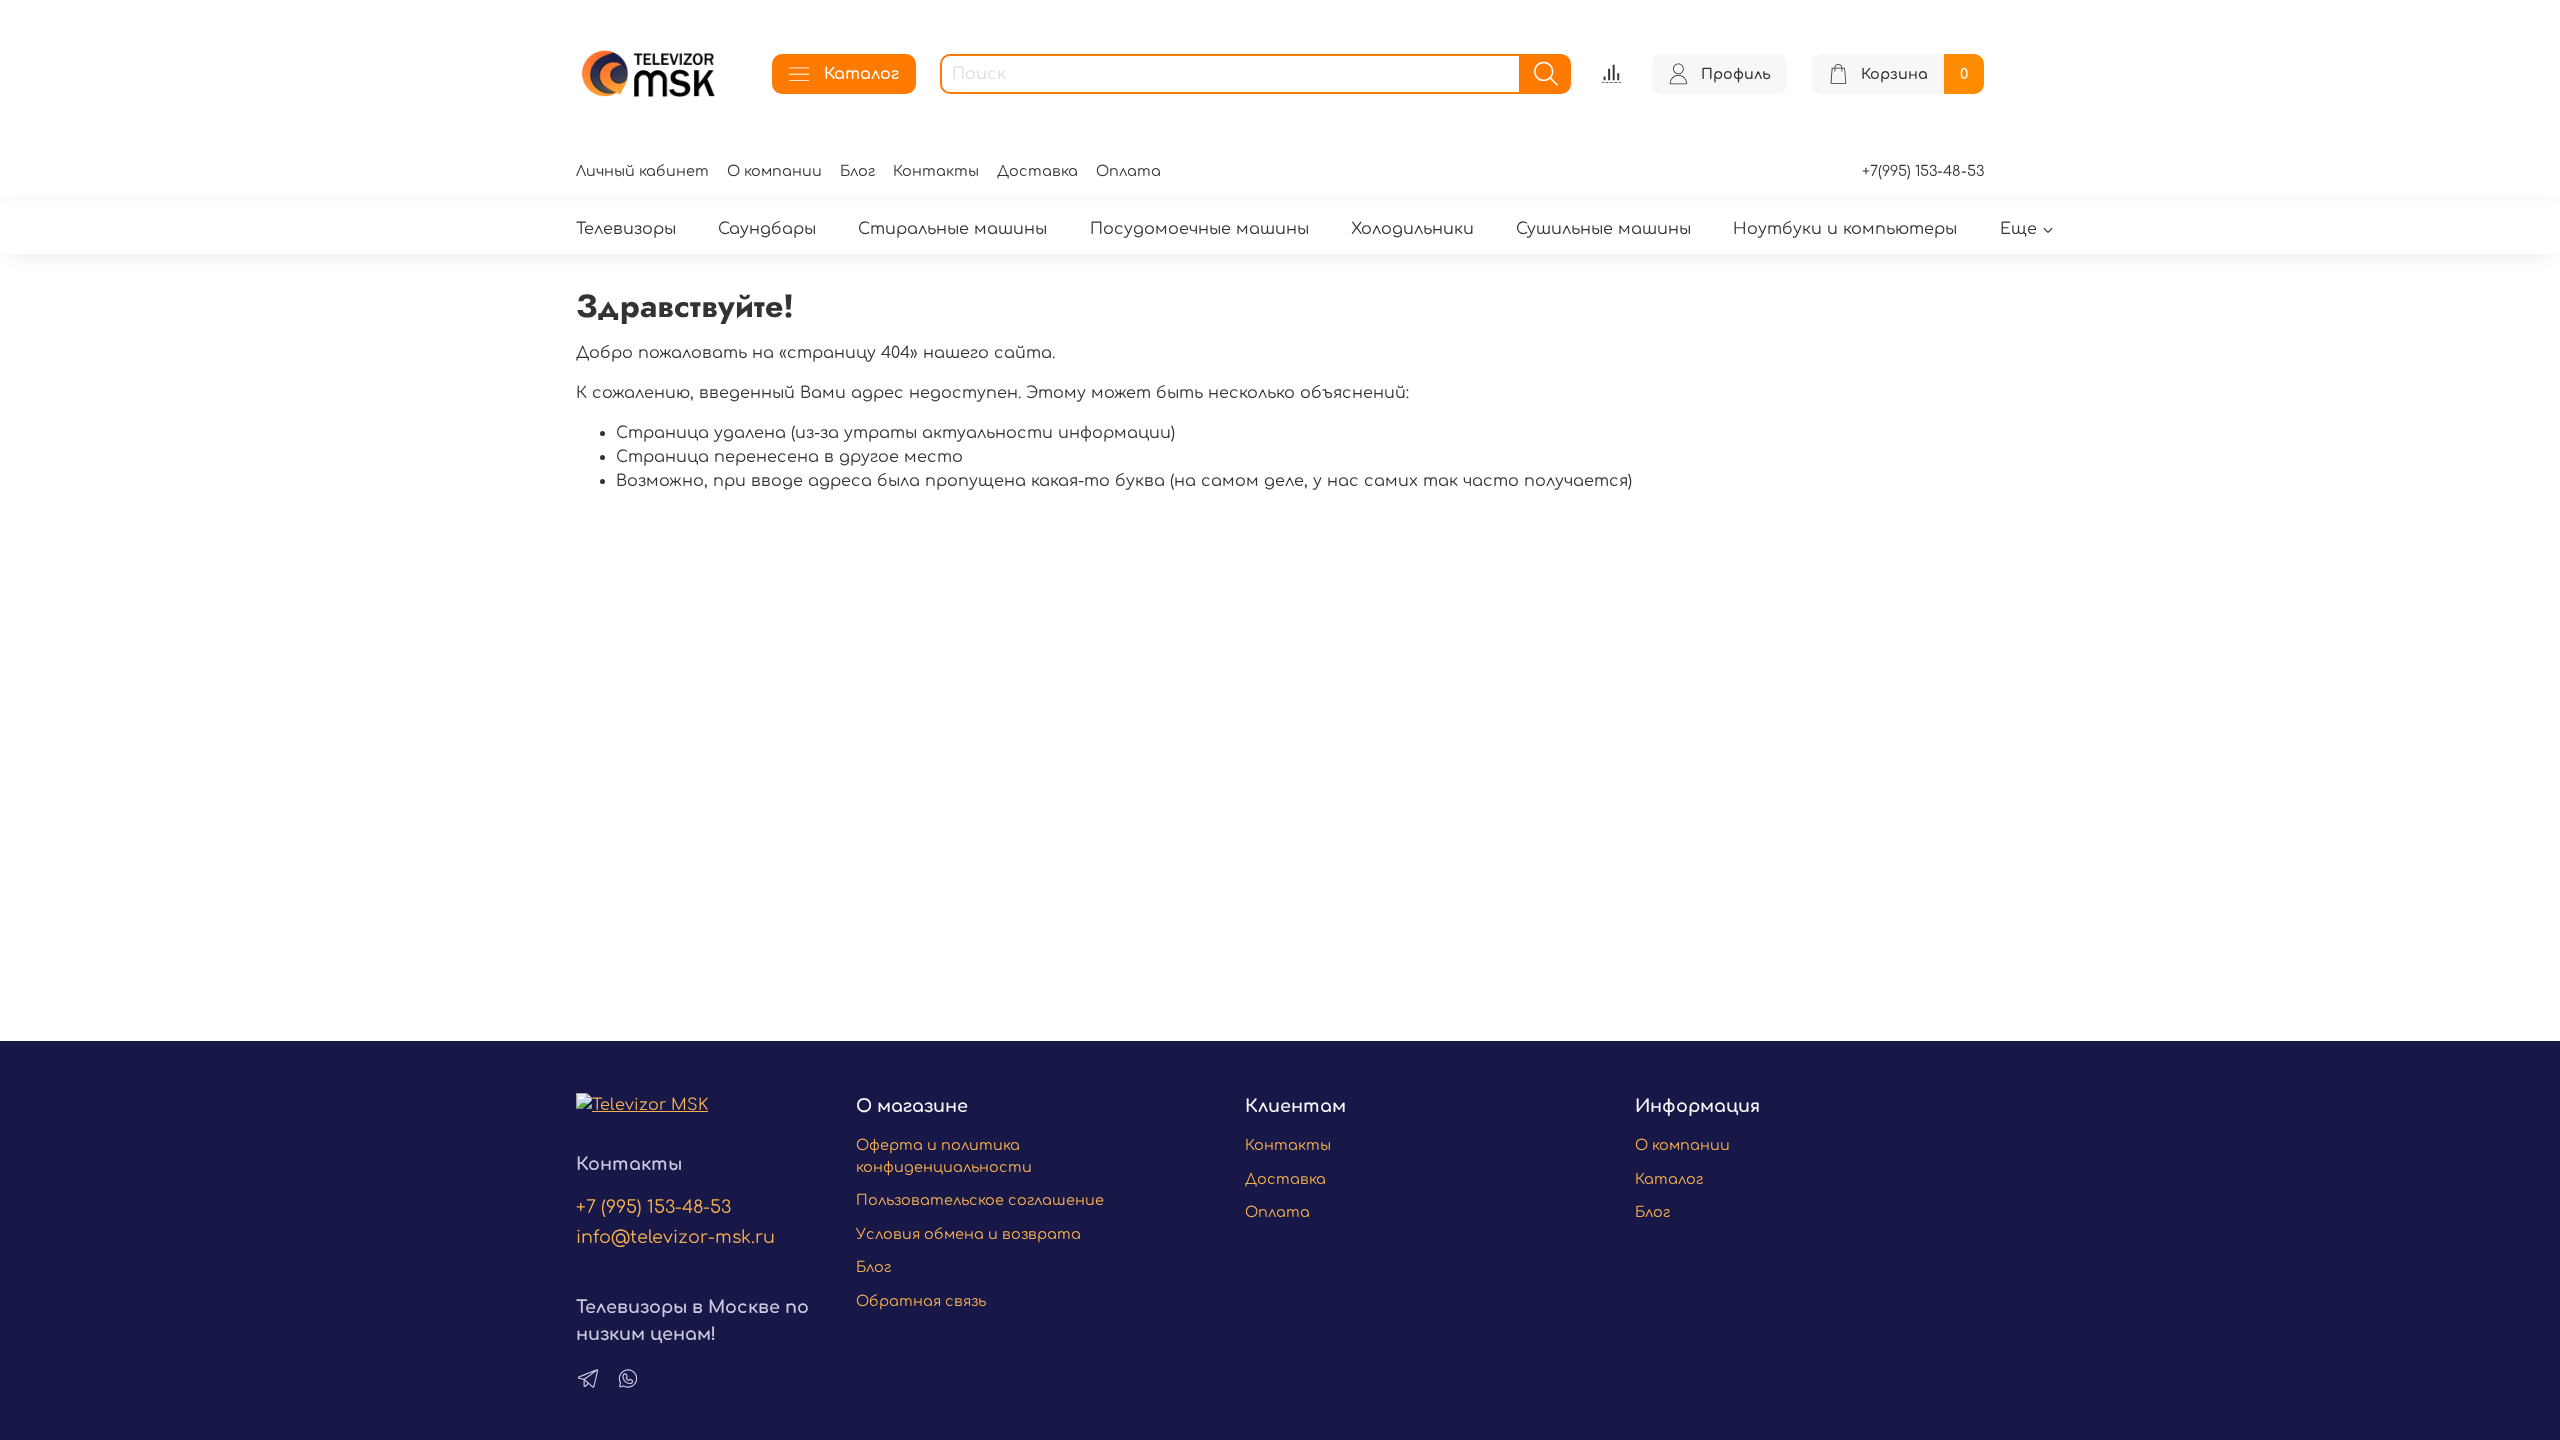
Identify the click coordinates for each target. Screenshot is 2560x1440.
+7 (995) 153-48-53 (653, 1207)
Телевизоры (626, 229)
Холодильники (1412, 229)
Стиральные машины (952, 229)
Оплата (1128, 171)
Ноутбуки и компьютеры (1845, 229)
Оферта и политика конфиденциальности (944, 1156)
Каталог (861, 74)
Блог (857, 171)
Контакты (936, 171)
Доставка (1037, 171)
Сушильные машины (1603, 229)
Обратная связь (921, 1301)
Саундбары (767, 229)
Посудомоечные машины (1199, 229)
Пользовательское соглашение (980, 1200)
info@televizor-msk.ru (675, 1237)
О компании (774, 171)
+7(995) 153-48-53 (1923, 171)
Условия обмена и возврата (968, 1234)
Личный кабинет (642, 171)
